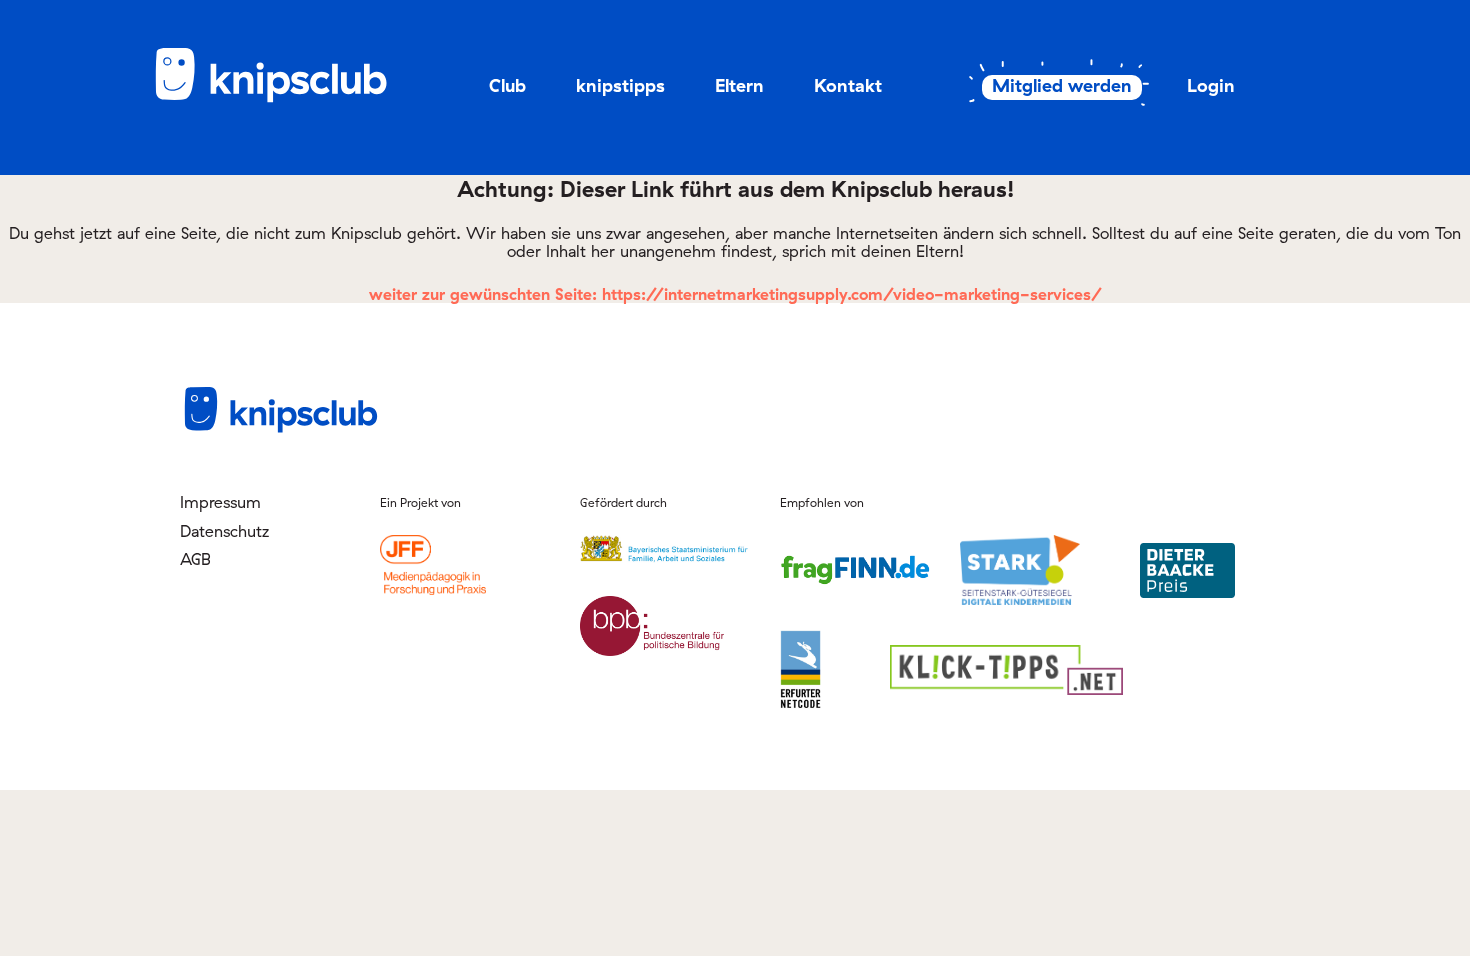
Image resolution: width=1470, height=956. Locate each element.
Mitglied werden (1062, 86)
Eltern (739, 85)
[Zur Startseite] (285, 99)
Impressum (220, 502)
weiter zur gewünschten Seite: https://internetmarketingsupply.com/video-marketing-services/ (735, 294)
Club (507, 85)
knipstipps (620, 85)
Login (1211, 85)
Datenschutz (224, 531)
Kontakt (848, 85)
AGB (195, 559)
